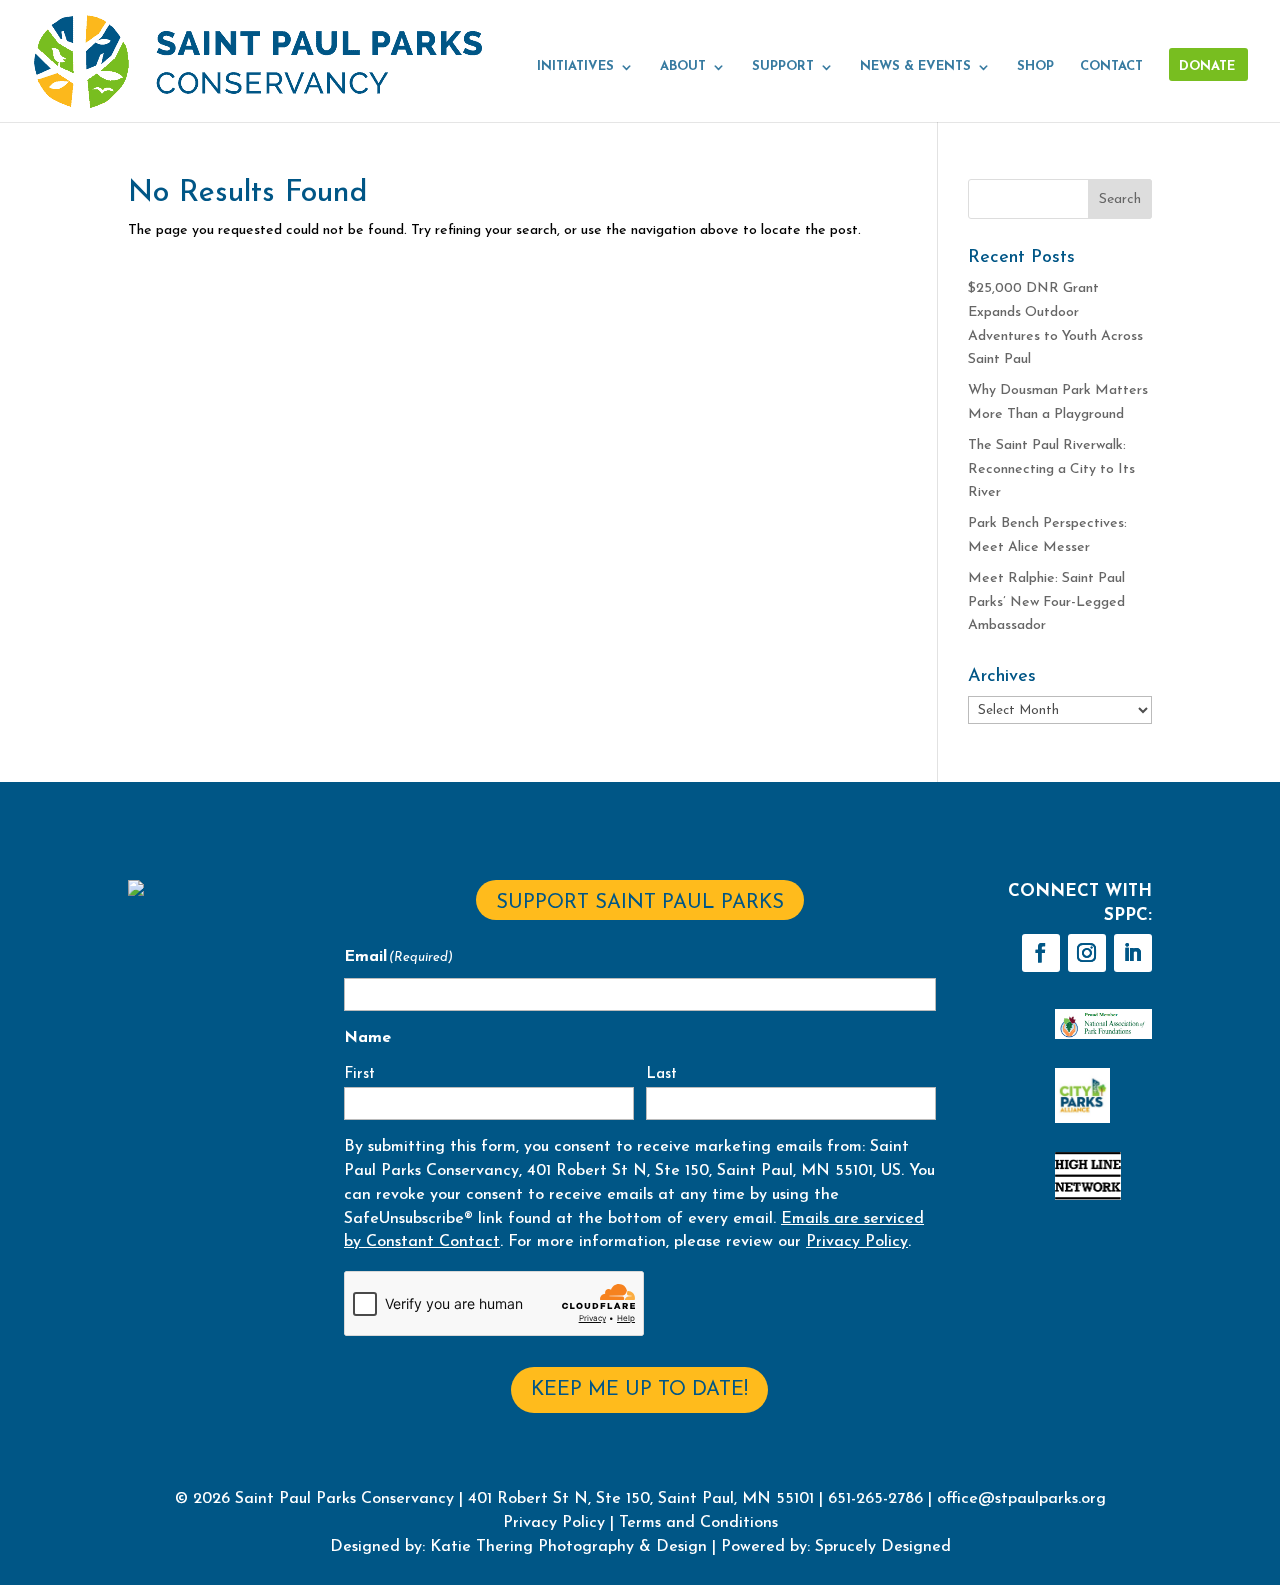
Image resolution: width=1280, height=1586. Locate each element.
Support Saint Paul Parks (640, 903)
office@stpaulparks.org (1021, 1499)
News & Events (915, 66)
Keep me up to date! (639, 1390)
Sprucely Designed (880, 1547)
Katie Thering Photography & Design (568, 1547)
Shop (1035, 66)
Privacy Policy (857, 1242)
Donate (1207, 66)
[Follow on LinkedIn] (1133, 953)
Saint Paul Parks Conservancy (344, 1499)
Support (783, 66)
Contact (1111, 66)
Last (661, 1074)
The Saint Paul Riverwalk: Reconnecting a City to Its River (1051, 469)
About (683, 66)
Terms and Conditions (698, 1523)
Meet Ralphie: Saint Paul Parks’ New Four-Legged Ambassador (1046, 602)
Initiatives (575, 66)
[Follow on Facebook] (1041, 953)
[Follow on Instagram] (1087, 953)
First (359, 1074)
